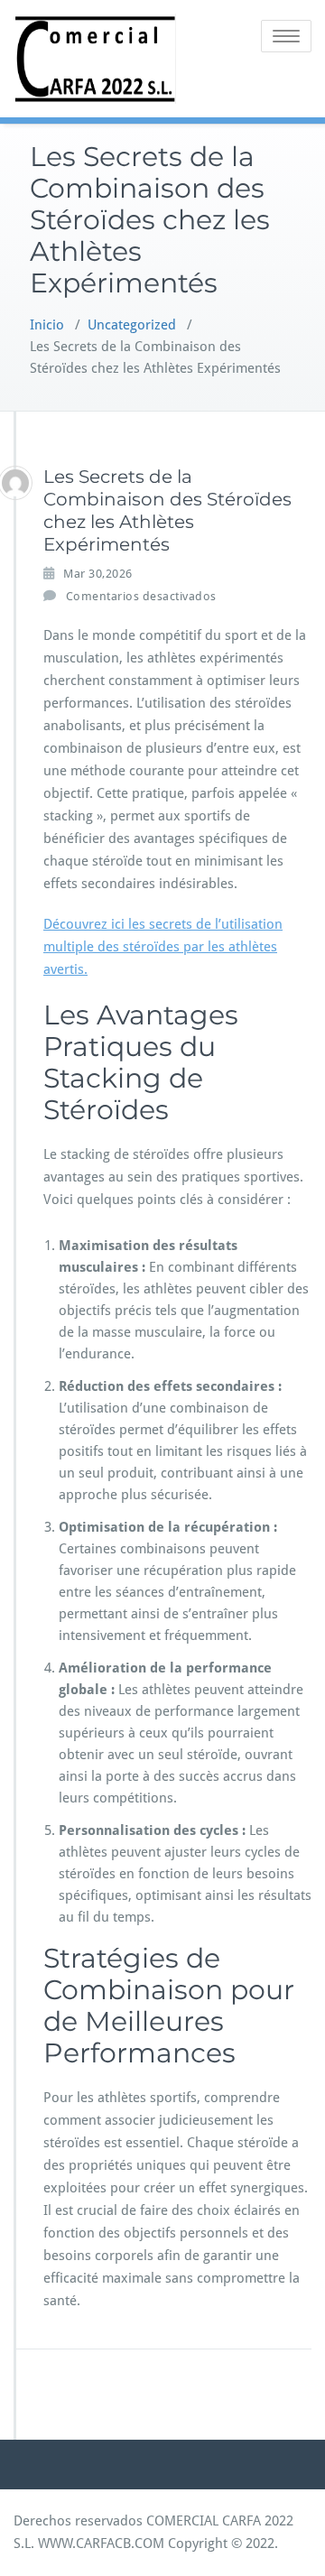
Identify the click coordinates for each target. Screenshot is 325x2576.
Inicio (47, 325)
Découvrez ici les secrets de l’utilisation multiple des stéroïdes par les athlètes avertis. (163, 947)
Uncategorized (132, 325)
